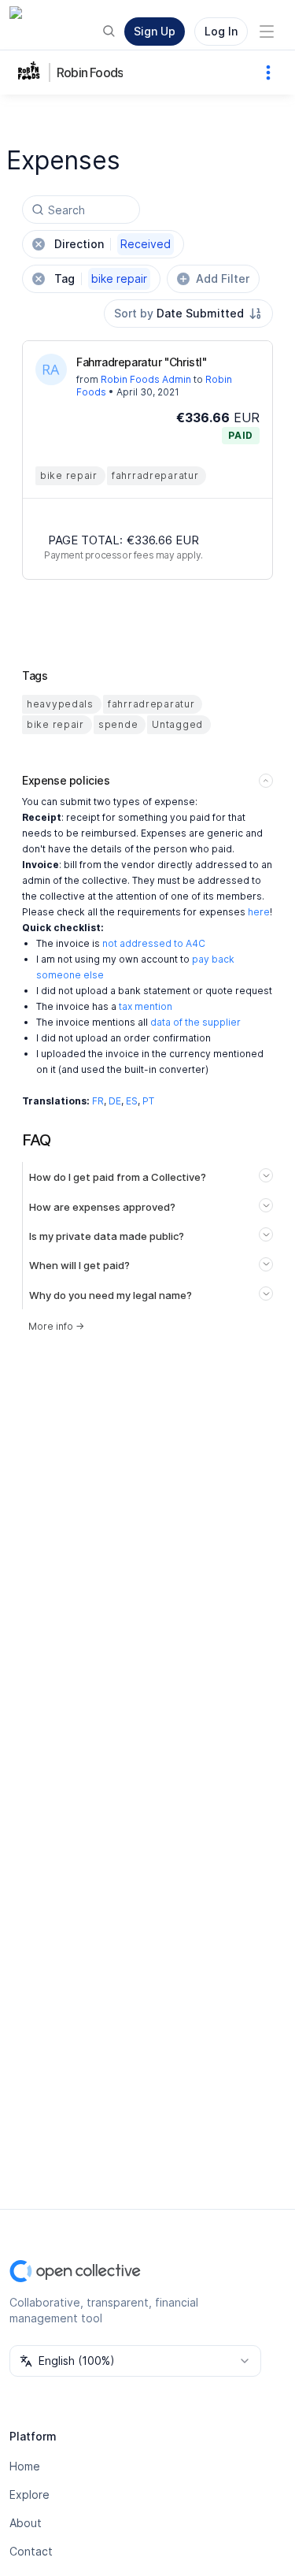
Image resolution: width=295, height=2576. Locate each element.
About (26, 2523)
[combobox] (188, 314)
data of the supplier (195, 1022)
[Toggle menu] (267, 32)
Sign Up (155, 31)
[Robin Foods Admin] (51, 369)
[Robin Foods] (31, 72)
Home (25, 2466)
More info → (56, 1326)
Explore (29, 2494)
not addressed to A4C (154, 943)
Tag (101, 278)
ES (132, 1101)
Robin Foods (90, 72)
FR (98, 1101)
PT (148, 1101)
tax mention (146, 1006)
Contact (31, 2551)
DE (115, 1101)
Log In (221, 31)
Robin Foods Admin (146, 379)
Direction (112, 244)
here (259, 912)
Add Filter (223, 278)
